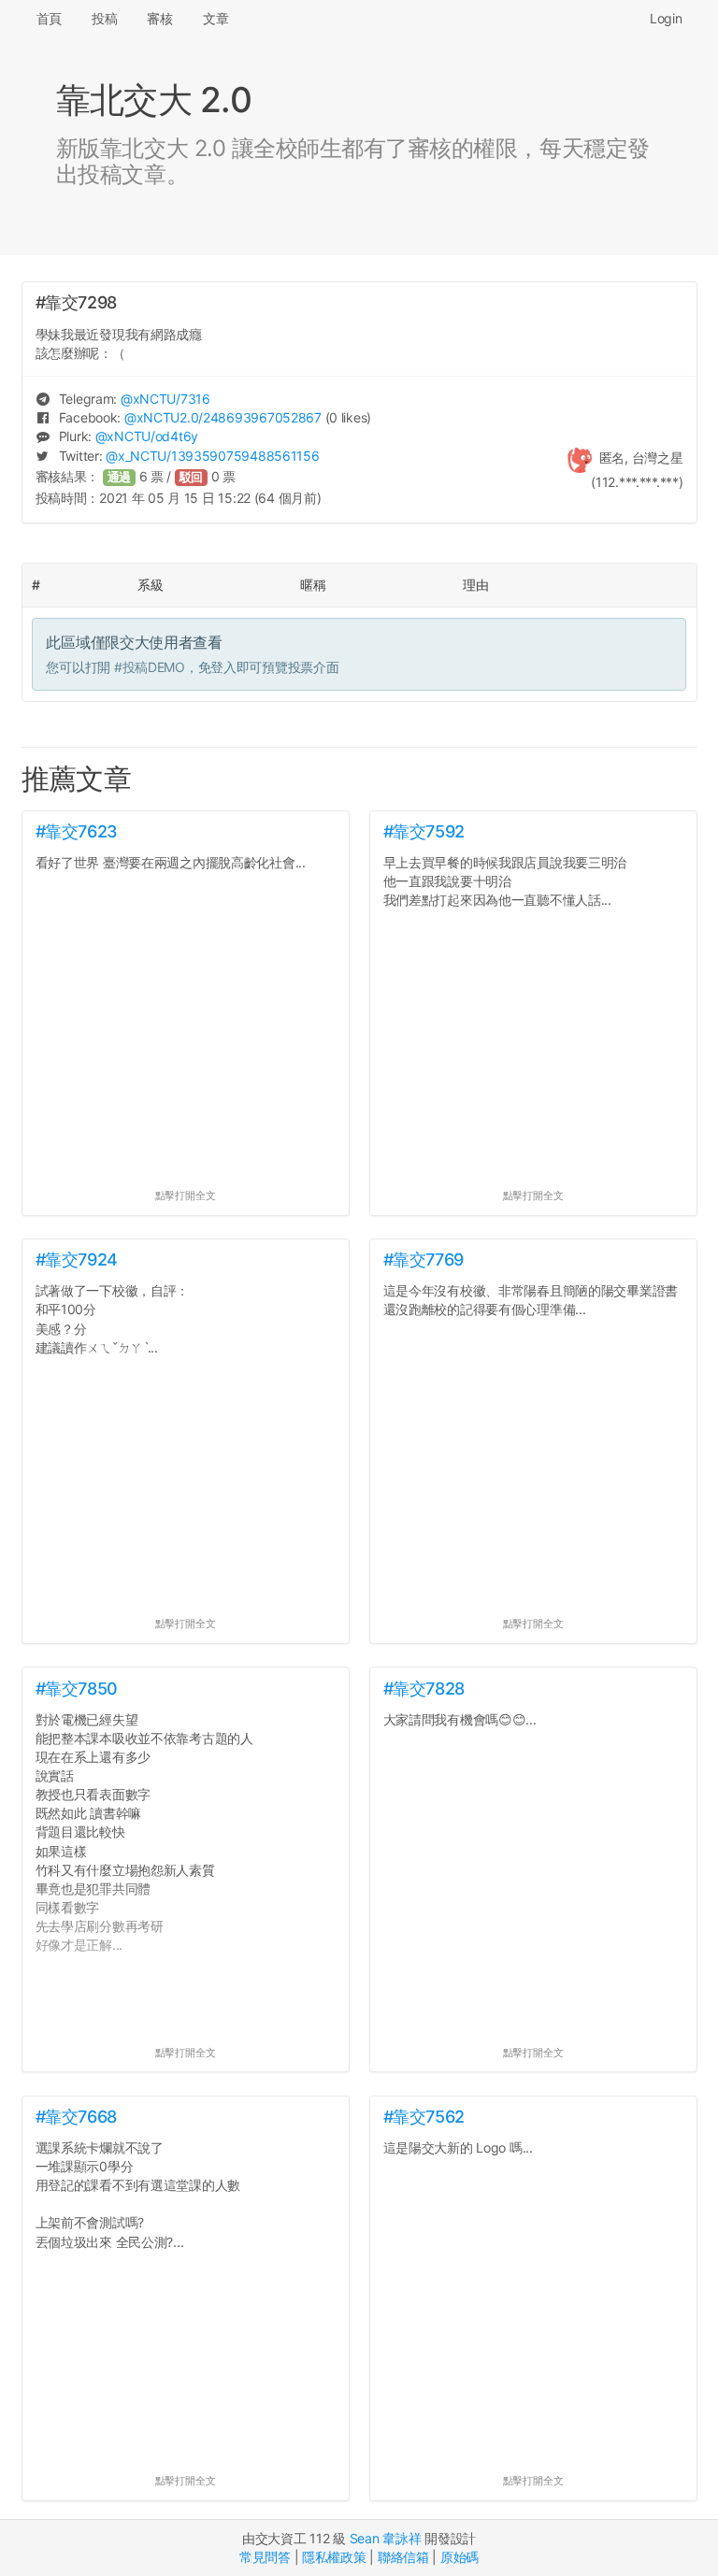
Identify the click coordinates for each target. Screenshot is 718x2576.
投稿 (104, 18)
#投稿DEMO (150, 667)
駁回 (192, 477)
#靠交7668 (76, 2117)
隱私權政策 (334, 2557)
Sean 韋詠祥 (386, 2538)
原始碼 (460, 2557)
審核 (159, 18)
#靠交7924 (77, 1259)
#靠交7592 (424, 831)
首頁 (49, 18)
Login (666, 18)
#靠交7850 (77, 1689)
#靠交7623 (77, 831)
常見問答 (265, 2557)
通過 (120, 477)
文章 (215, 18)
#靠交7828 (424, 1689)
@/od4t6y (147, 436)
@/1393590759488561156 (212, 456)
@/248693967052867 (223, 417)
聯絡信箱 (403, 2557)
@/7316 (165, 399)
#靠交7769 (424, 1259)
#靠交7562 (424, 2117)
